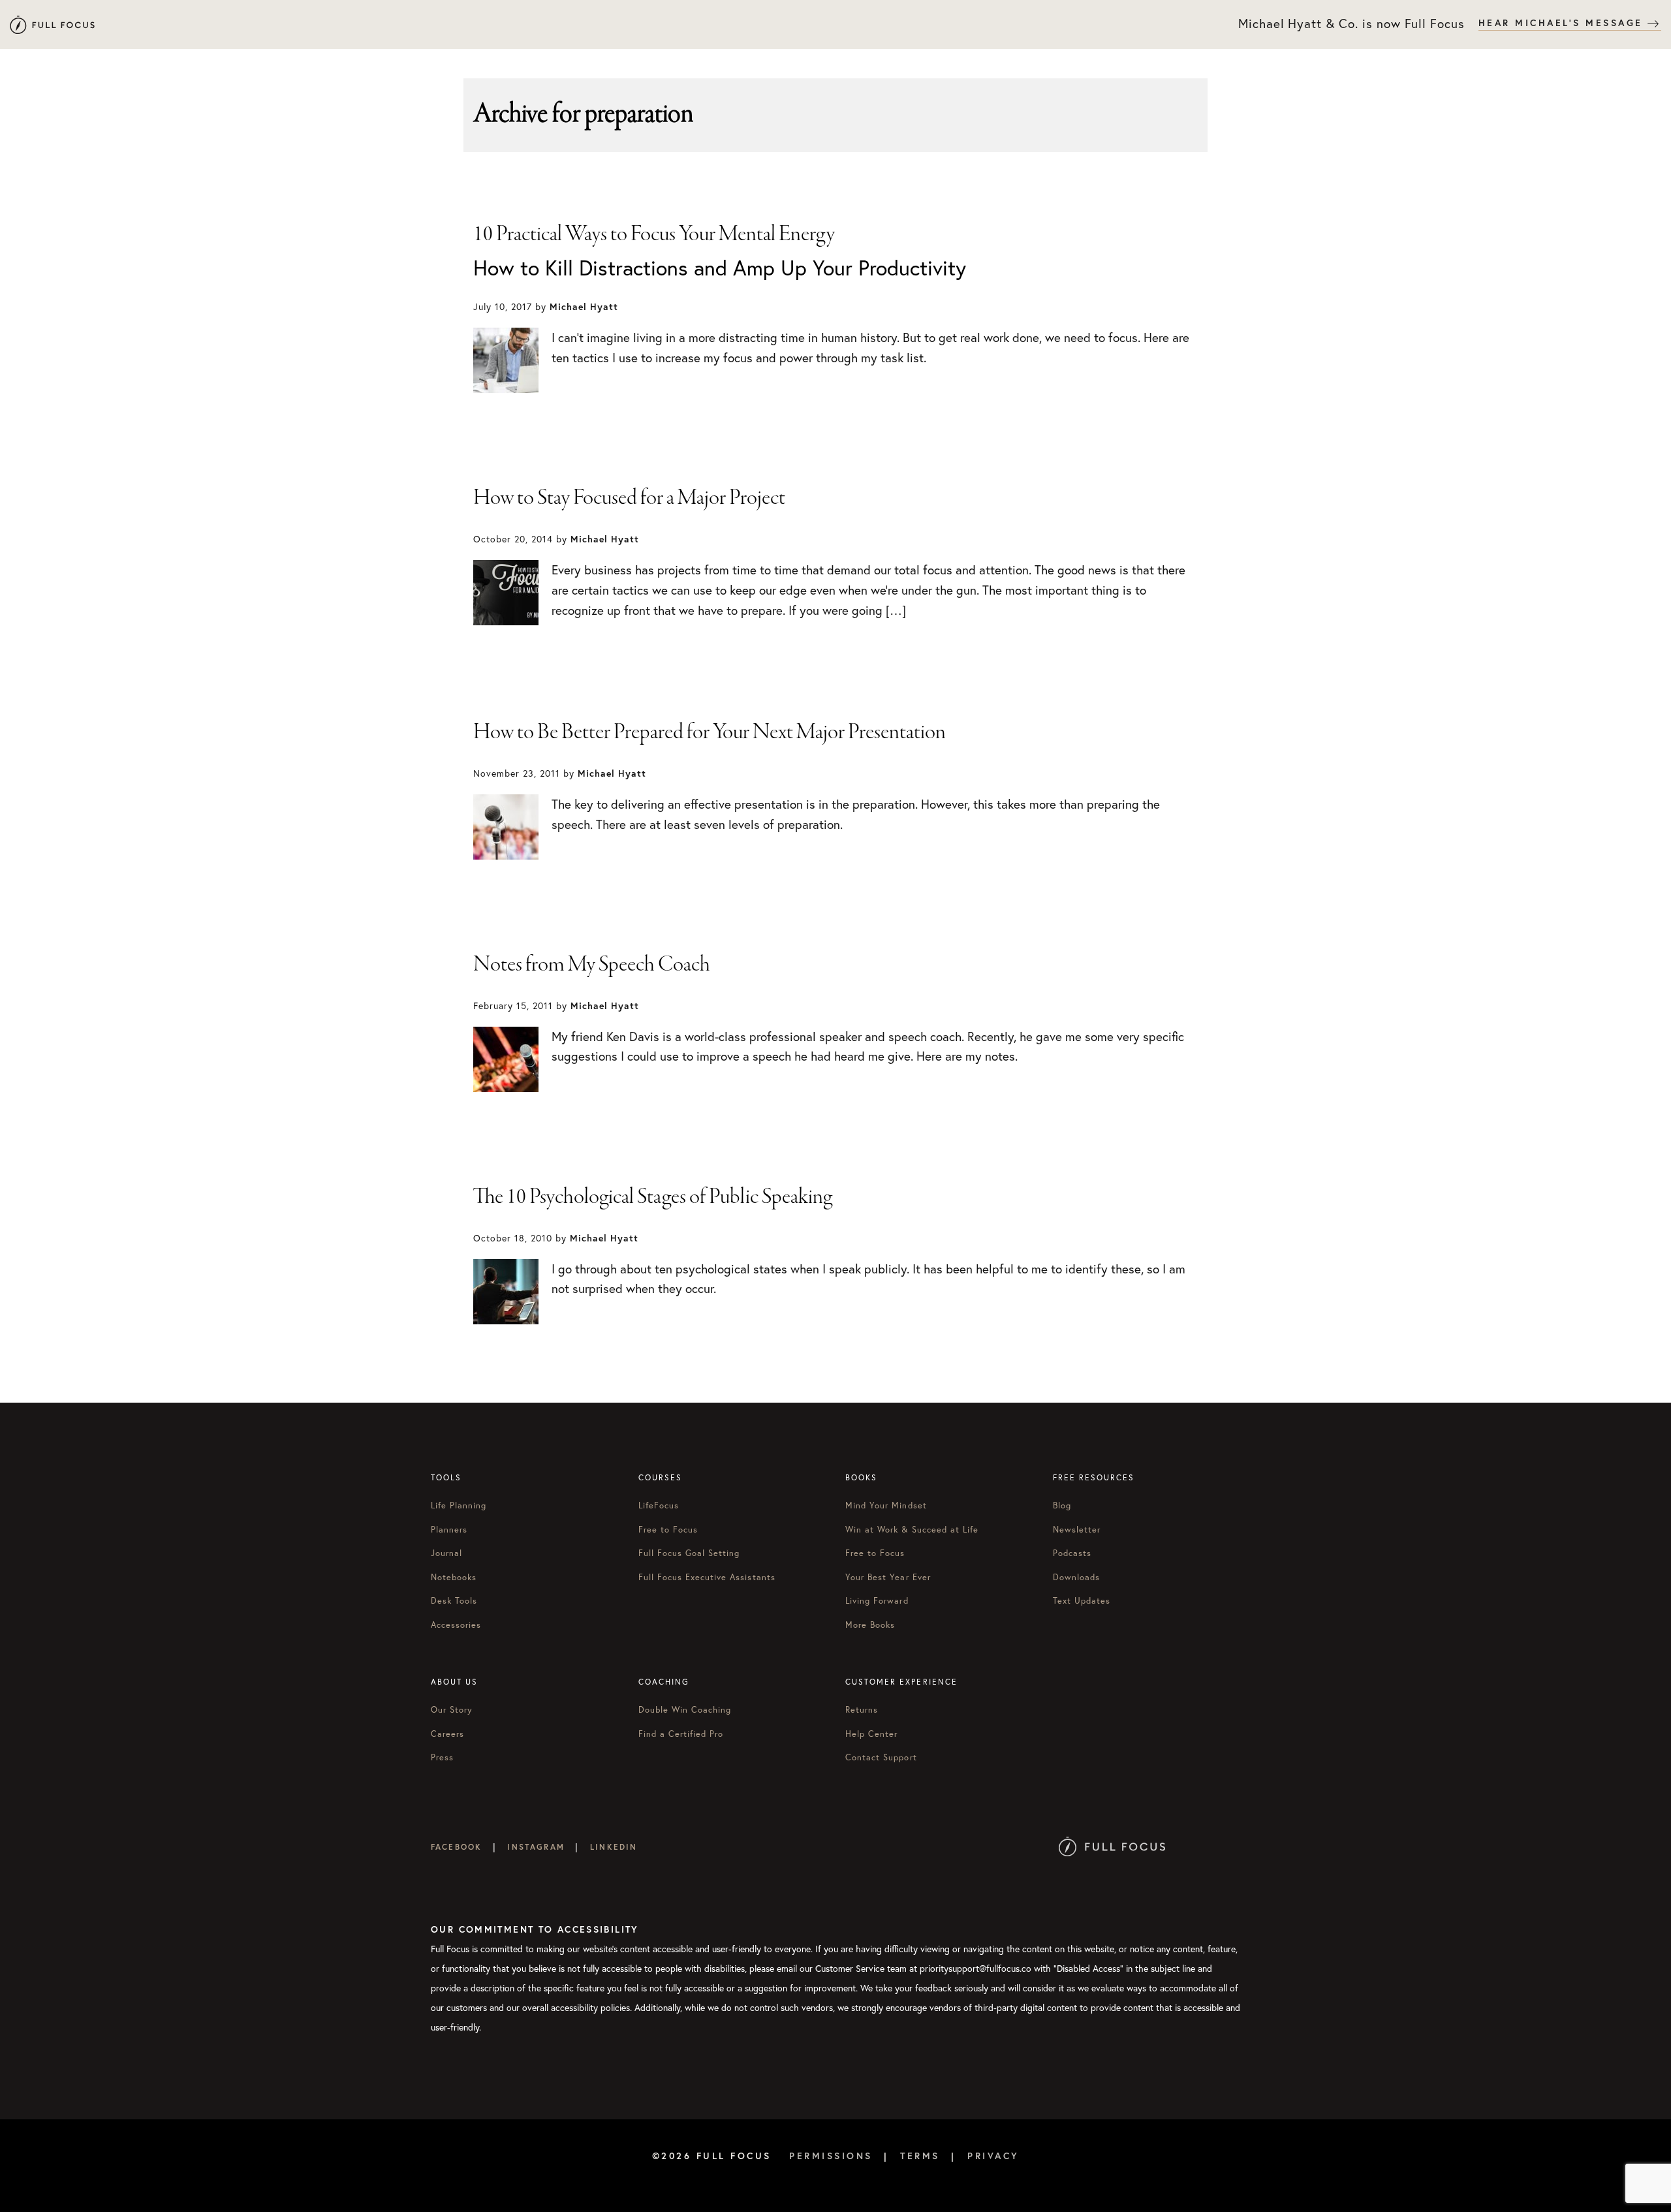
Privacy (993, 2156)
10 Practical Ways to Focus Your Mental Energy (654, 234)
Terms (920, 2156)
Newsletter (1077, 1530)
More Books (870, 1625)
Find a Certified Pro (681, 1734)
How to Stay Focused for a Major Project (629, 498)
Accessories (456, 1625)
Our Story (452, 1710)
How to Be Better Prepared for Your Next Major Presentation (710, 732)
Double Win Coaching (685, 1710)
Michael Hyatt (52, 24)
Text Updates (1082, 1601)
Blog (1062, 1505)
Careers (447, 1734)
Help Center (871, 1734)
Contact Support (881, 1757)
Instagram (536, 1847)
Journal (446, 1553)
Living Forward (877, 1601)
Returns (862, 1710)
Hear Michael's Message (1563, 23)
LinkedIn (614, 1847)
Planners (449, 1530)
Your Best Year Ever (888, 1577)
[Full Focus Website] (1112, 1847)
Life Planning (459, 1505)
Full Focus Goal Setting (689, 1553)
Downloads (1076, 1577)
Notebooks (454, 1577)
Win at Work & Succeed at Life (912, 1530)
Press (442, 1757)
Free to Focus (668, 1530)
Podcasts (1072, 1553)
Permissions (831, 2156)
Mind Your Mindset (886, 1505)
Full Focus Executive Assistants (707, 1577)
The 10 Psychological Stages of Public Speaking (653, 1197)
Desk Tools (454, 1601)
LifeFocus (659, 1505)
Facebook (456, 1847)
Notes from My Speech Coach (592, 965)
